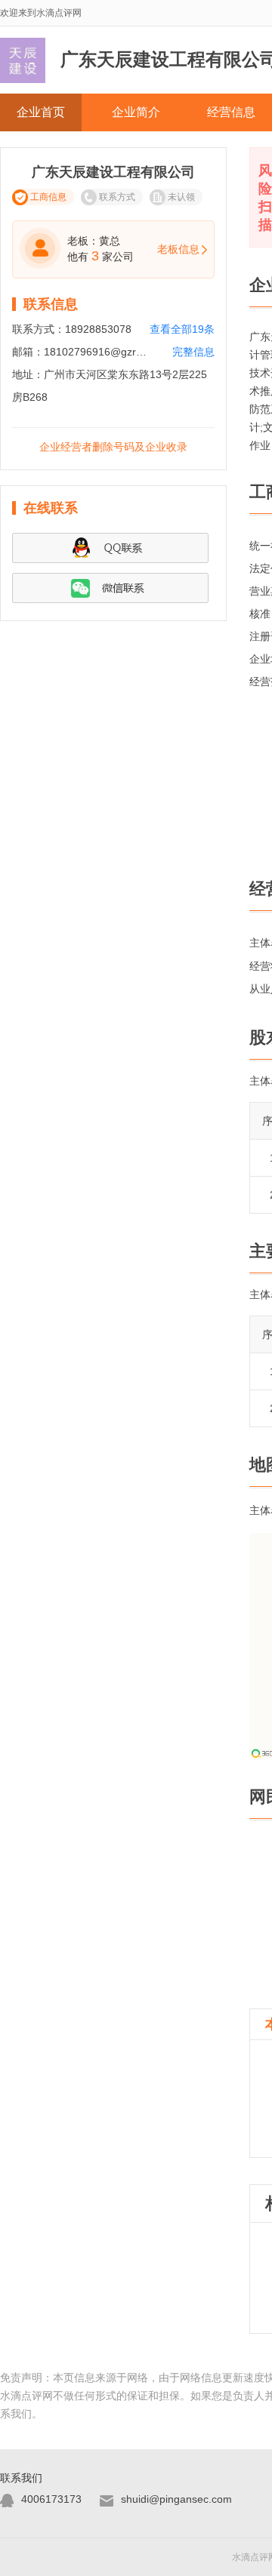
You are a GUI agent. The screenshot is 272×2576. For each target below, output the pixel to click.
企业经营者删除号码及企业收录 (113, 447)
